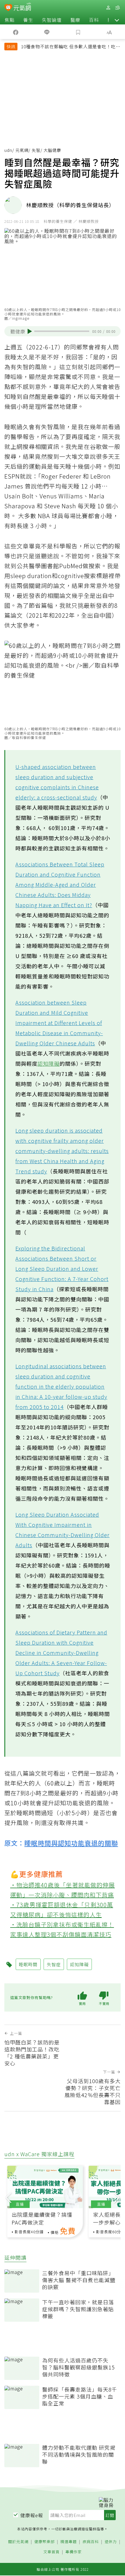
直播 (20, 2204)
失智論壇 (52, 20)
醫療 (75, 20)
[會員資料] (108, 8)
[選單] (117, 8)
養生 (28, 20)
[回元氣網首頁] (22, 7)
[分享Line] (47, 32)
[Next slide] (117, 2197)
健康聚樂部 (44, 2542)
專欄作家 (74, 2552)
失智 (36, 150)
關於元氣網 (18, 2542)
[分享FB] (16, 32)
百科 (94, 20)
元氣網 (22, 150)
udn (8, 150)
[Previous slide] (8, 2197)
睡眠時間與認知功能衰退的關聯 (71, 1843)
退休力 (111, 2542)
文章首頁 (51, 2552)
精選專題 (69, 2542)
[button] (117, 20)
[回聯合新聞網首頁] (8, 8)
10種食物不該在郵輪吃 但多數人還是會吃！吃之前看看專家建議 (71, 47)
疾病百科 (91, 2542)
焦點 (10, 20)
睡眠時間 (28, 1964)
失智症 (54, 1964)
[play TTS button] (30, 331)
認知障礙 (49, 1063)
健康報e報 (32, 2515)
